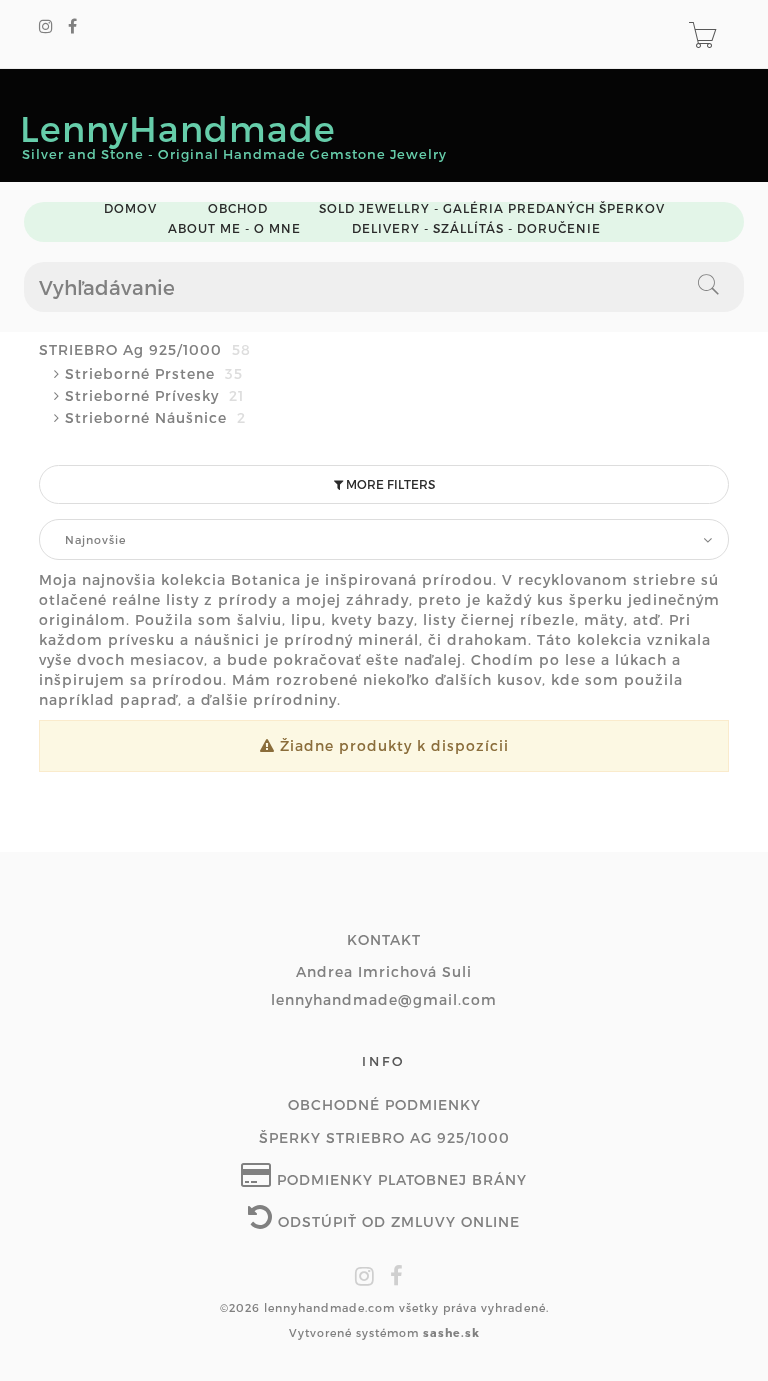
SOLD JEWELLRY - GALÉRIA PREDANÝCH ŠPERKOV (492, 208)
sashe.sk (451, 1332)
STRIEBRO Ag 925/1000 (145, 349)
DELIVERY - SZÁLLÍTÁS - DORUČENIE (476, 228)
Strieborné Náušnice (155, 417)
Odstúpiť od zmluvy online (396, 1221)
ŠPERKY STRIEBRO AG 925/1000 (384, 1137)
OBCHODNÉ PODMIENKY (384, 1104)
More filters (389, 484)
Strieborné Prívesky (154, 395)
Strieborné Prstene (154, 373)
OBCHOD (238, 208)
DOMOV (130, 208)
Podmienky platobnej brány (399, 1179)
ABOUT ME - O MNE (234, 228)
